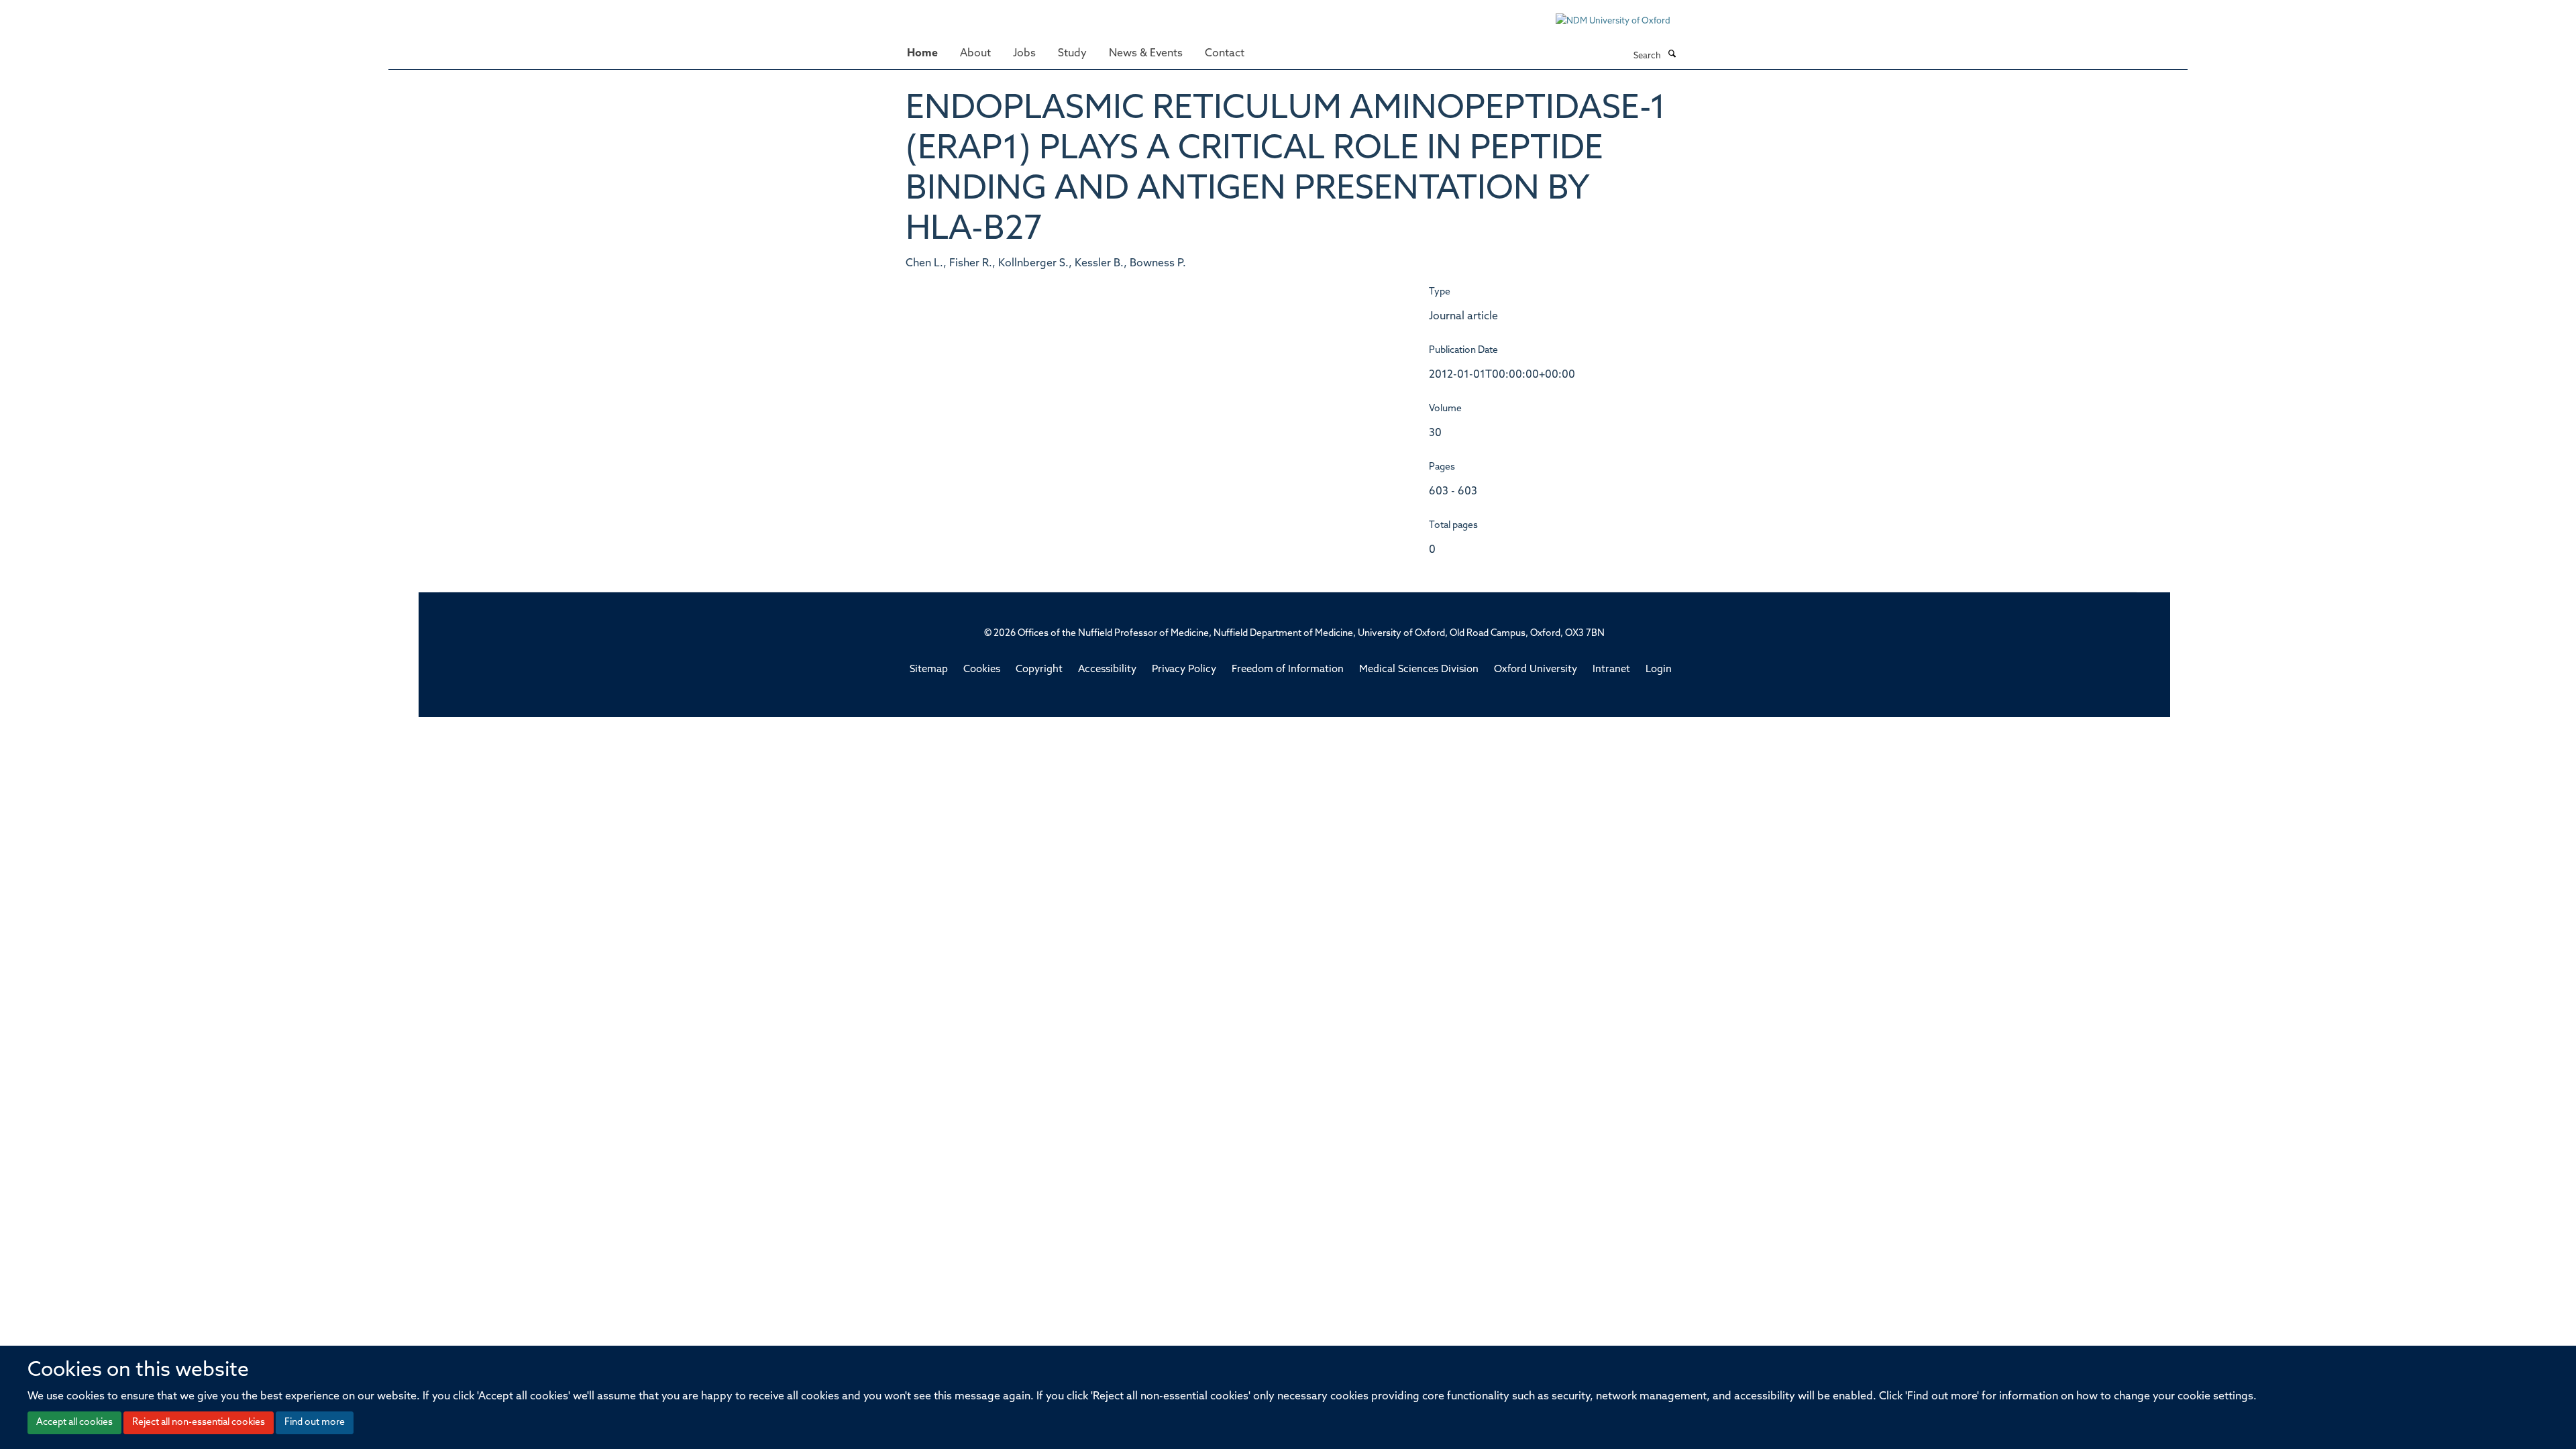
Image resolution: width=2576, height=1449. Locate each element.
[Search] (1672, 55)
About (975, 54)
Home (922, 54)
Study (1072, 54)
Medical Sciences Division (1419, 670)
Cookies (982, 670)
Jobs (1024, 54)
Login (1659, 670)
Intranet (1611, 670)
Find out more (315, 1423)
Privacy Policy (1184, 670)
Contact (1225, 54)
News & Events (1146, 54)
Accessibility (1107, 670)
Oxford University (1536, 670)
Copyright (1039, 670)
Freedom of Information (1288, 670)
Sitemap (929, 670)
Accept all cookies (74, 1423)
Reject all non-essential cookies (199, 1423)
